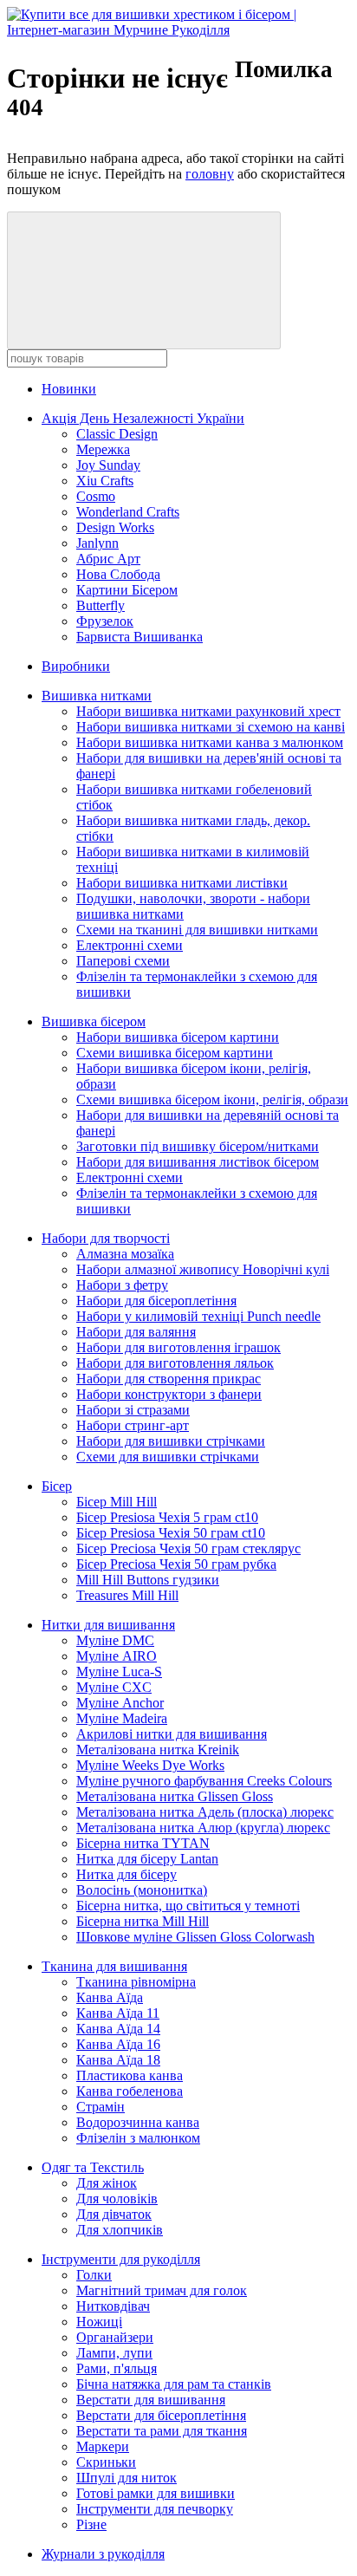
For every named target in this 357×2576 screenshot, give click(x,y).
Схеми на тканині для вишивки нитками (197, 930)
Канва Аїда (110, 1997)
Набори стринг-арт (133, 1425)
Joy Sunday (108, 465)
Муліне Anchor (120, 1703)
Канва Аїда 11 (118, 2013)
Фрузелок (105, 621)
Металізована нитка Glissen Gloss (175, 1796)
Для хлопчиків (120, 2230)
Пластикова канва (130, 2075)
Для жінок (107, 2183)
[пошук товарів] (144, 280)
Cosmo (96, 496)
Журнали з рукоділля (103, 2554)
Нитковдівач (113, 2306)
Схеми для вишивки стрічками (168, 1457)
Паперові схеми (123, 961)
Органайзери (115, 2337)
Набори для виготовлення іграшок (178, 1347)
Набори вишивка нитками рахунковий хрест (208, 711)
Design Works (115, 527)
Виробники (76, 666)
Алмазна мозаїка (125, 1254)
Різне (91, 2524)
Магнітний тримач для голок (162, 2290)
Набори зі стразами (133, 1410)
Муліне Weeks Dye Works (150, 1765)
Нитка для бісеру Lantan (147, 1859)
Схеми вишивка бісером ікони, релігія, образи (212, 1099)
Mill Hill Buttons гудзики (148, 1580)
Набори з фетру (122, 1285)
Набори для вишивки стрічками (171, 1441)
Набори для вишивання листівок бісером (198, 1162)
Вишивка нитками (97, 696)
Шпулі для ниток (127, 2478)
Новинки (69, 389)
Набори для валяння (136, 1332)
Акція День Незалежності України (143, 418)
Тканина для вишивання (114, 1966)
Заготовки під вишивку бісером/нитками (198, 1146)
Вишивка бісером (94, 1021)
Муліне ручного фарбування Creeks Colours (204, 1781)
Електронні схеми (130, 945)
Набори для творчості (106, 1238)
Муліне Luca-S (119, 1672)
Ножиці (99, 2322)
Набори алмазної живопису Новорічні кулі (203, 1269)
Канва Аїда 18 (118, 2060)
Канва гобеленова (130, 2091)
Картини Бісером (127, 590)
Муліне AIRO (117, 1656)
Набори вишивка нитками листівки (182, 883)
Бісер (57, 1486)
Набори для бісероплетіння (156, 1301)
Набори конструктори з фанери (169, 1394)
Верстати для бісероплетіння (161, 2415)
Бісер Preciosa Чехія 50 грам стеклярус (188, 1548)
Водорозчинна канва (138, 2122)
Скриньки (106, 2462)
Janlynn (97, 543)
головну (210, 174)
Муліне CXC (114, 1687)
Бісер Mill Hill (117, 1502)
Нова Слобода (118, 574)
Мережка (103, 449)
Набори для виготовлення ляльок (175, 1363)
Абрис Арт (108, 559)
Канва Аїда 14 (118, 2029)
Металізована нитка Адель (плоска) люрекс (205, 1812)
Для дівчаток (114, 2214)
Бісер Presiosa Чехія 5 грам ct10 (167, 1517)
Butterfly (101, 605)
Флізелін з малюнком (138, 2138)
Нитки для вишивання (108, 1625)
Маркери (103, 2446)
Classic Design (117, 434)
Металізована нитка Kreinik (158, 1750)
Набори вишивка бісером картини (178, 1037)
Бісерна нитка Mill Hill (143, 1921)
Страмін (101, 2107)
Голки (94, 2275)
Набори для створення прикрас (169, 1379)
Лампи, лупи (114, 2353)
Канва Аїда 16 (118, 2044)
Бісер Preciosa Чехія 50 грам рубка (176, 1564)
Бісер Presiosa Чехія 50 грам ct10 (171, 1533)
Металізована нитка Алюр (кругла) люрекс (203, 1828)
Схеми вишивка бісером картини (175, 1053)
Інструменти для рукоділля (121, 2259)
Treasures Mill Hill (127, 1595)
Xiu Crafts (105, 481)
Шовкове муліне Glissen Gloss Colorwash (195, 1937)
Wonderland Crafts (128, 512)
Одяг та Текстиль (93, 2167)
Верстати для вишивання (151, 2400)
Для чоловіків (117, 2199)
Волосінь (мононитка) (142, 1890)
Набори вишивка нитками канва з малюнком (210, 742)
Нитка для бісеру (127, 1874)
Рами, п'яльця (117, 2368)
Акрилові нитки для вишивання (172, 1734)
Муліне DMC (115, 1640)
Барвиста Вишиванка (140, 637)
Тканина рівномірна (136, 1982)
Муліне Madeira (122, 1718)
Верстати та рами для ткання (162, 2431)
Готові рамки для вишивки (156, 2493)
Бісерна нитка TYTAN (143, 1843)
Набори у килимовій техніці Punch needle (198, 1316)
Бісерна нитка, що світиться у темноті (188, 1906)
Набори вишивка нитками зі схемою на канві (211, 727)
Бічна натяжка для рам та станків (174, 2384)
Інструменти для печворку (155, 2509)
